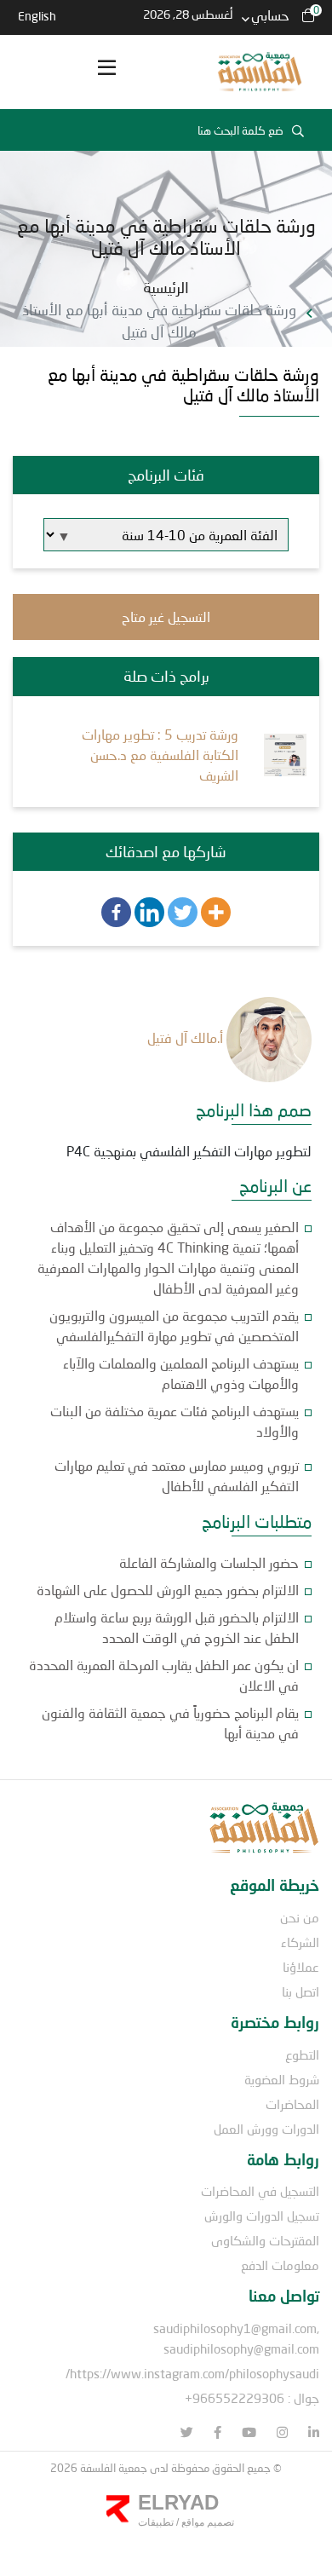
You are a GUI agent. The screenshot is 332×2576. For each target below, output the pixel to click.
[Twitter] (183, 912)
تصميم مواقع (206, 2522)
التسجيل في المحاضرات (260, 2191)
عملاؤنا (301, 1967)
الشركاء (300, 1942)
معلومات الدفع (280, 2265)
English (37, 16)
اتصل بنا (301, 1991)
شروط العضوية (282, 2079)
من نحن (300, 1917)
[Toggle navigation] (106, 72)
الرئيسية (166, 287)
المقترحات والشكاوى (265, 2240)
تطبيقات (156, 2522)
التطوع (302, 2054)
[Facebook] (116, 912)
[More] (216, 912)
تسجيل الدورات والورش (262, 2216)
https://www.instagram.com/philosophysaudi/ (192, 2373)
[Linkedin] (149, 912)
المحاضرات (292, 2104)
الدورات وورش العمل (266, 2129)
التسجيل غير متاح (166, 617)
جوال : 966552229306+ (252, 2398)
